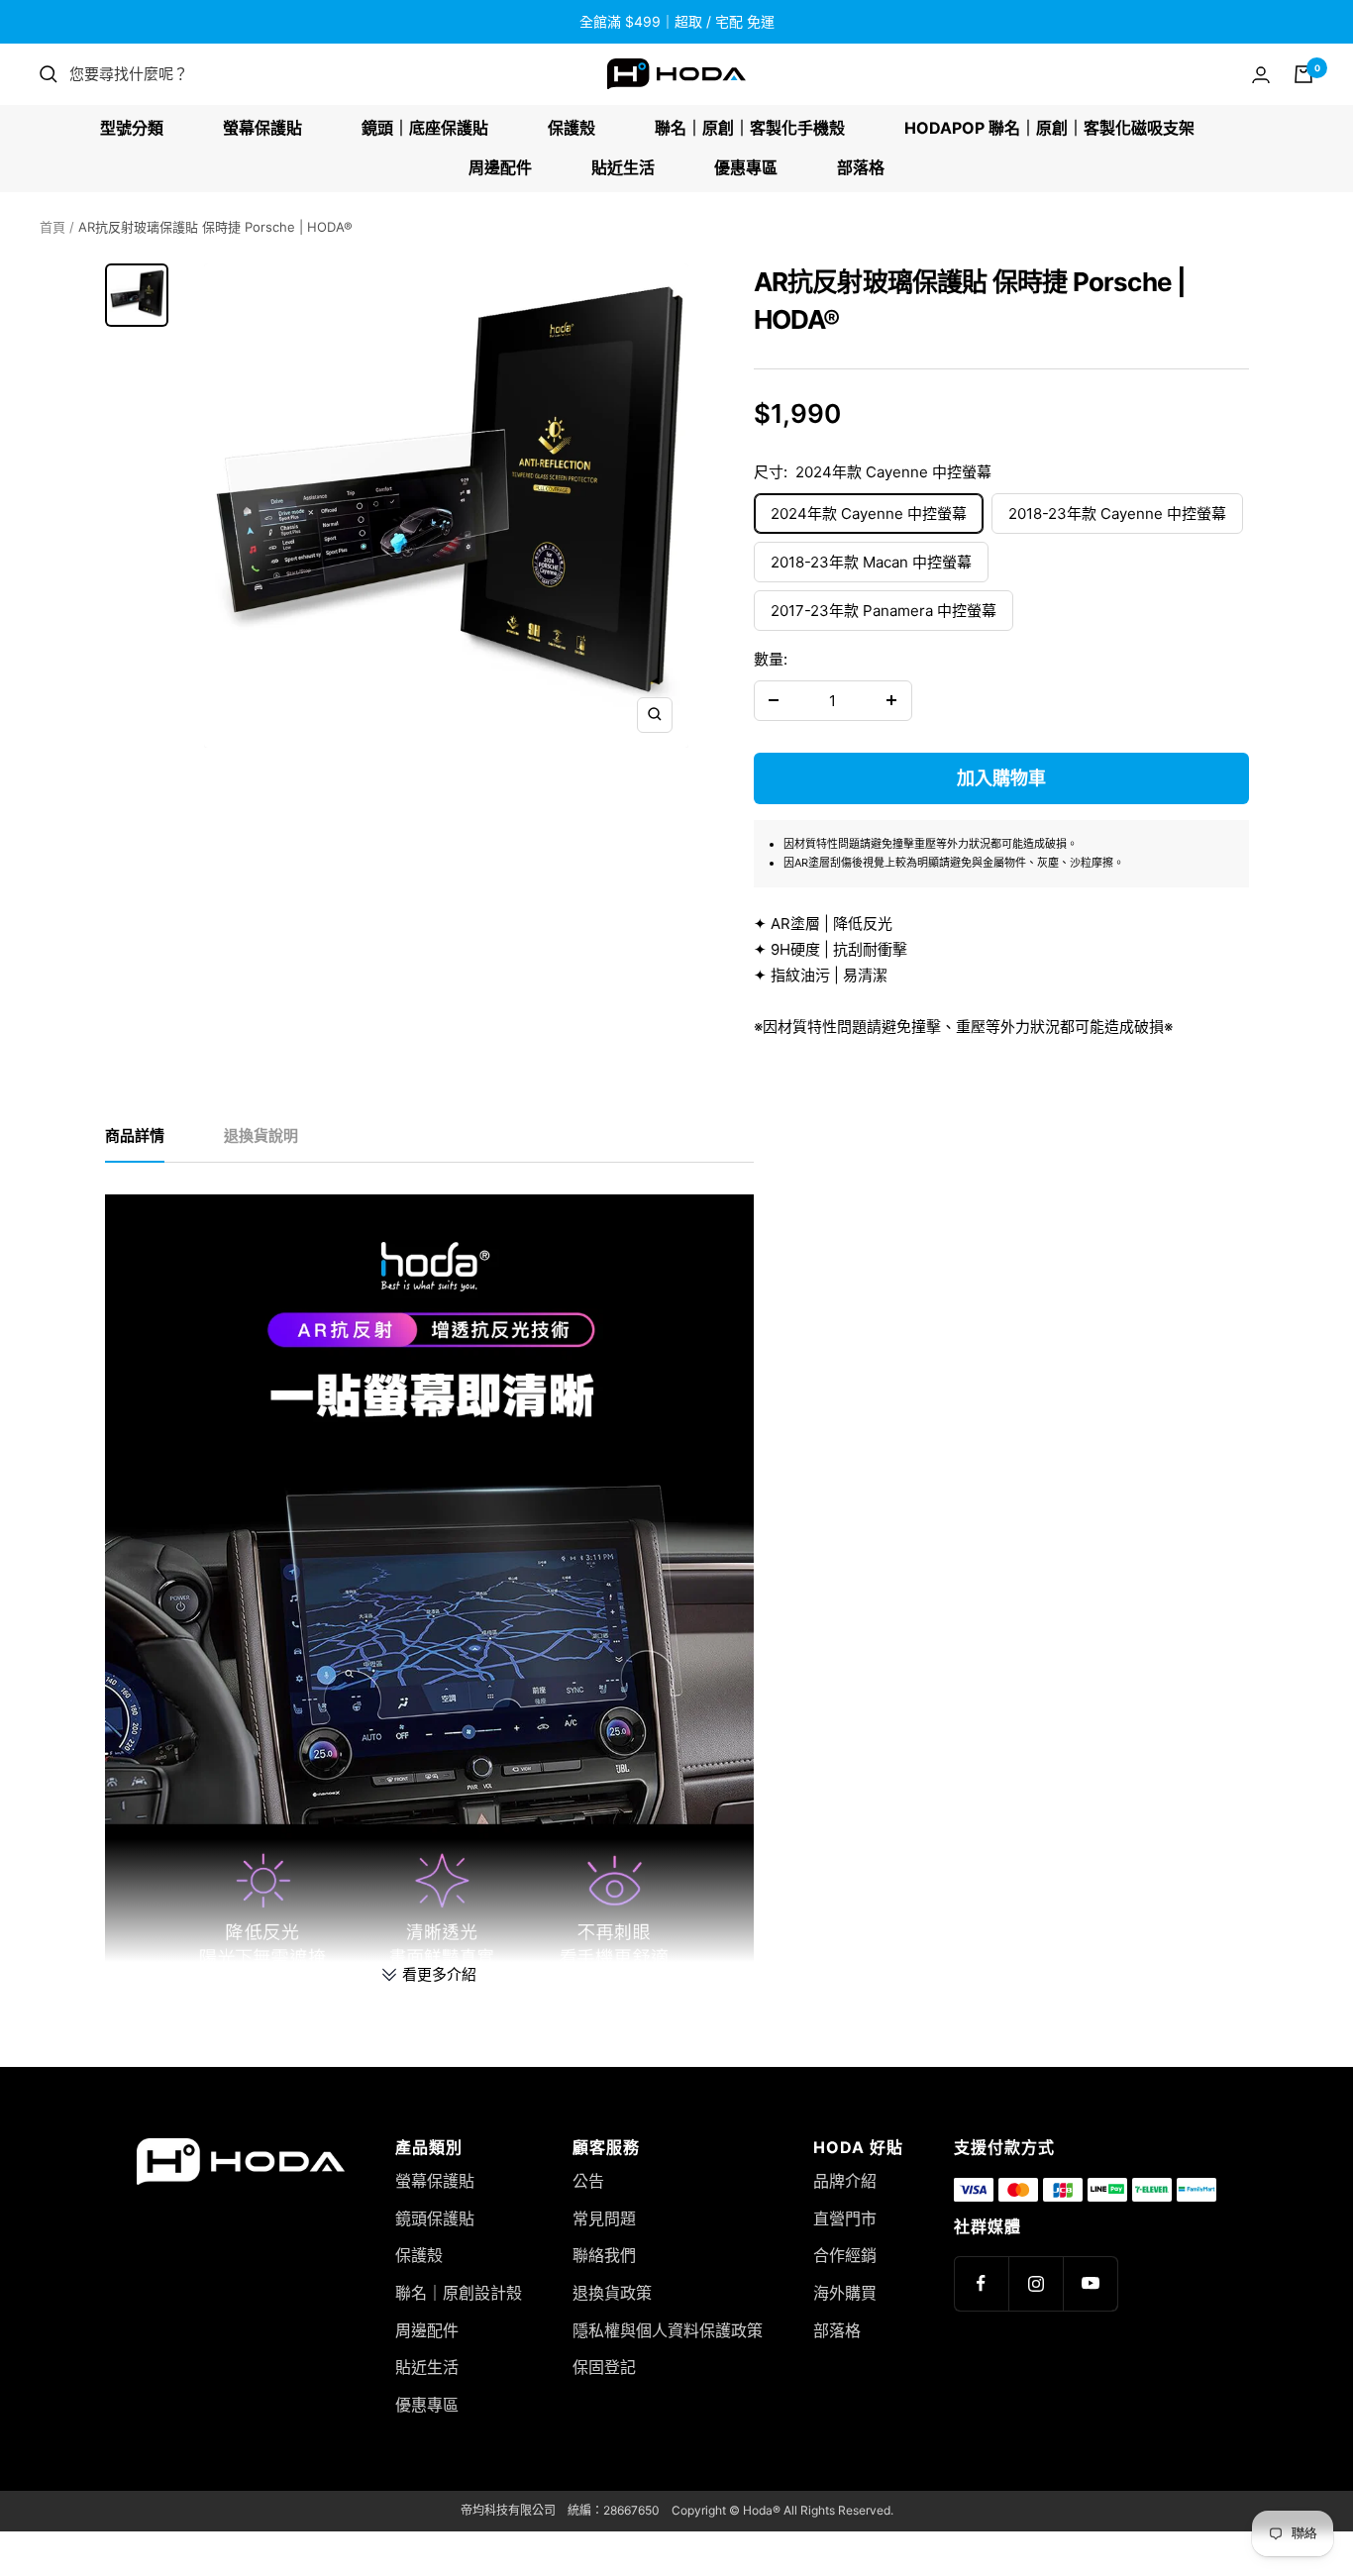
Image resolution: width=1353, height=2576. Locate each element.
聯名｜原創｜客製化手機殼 (750, 128)
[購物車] (1303, 74)
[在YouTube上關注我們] (1090, 2283)
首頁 (52, 227)
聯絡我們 (604, 2255)
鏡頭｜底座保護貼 (425, 128)
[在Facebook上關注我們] (981, 2283)
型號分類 (132, 128)
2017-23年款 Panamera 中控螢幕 (884, 611)
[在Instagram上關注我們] (1036, 2283)
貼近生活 (623, 167)
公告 (588, 2181)
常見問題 (604, 2218)
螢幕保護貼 (262, 128)
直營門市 (845, 2218)
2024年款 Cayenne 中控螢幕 (869, 514)
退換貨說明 (261, 1136)
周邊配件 (500, 167)
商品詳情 (135, 1136)
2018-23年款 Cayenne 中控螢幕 (1117, 514)
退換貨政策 (612, 2293)
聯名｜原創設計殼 (459, 2293)
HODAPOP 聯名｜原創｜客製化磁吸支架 (1049, 128)
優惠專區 (746, 167)
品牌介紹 (845, 2181)
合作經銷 (845, 2255)
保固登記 (604, 2367)
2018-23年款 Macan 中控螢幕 (871, 562)
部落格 (861, 167)
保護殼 (572, 128)
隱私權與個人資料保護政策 (668, 2330)
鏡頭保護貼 (435, 2218)
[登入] (1261, 75)
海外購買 (845, 2293)
